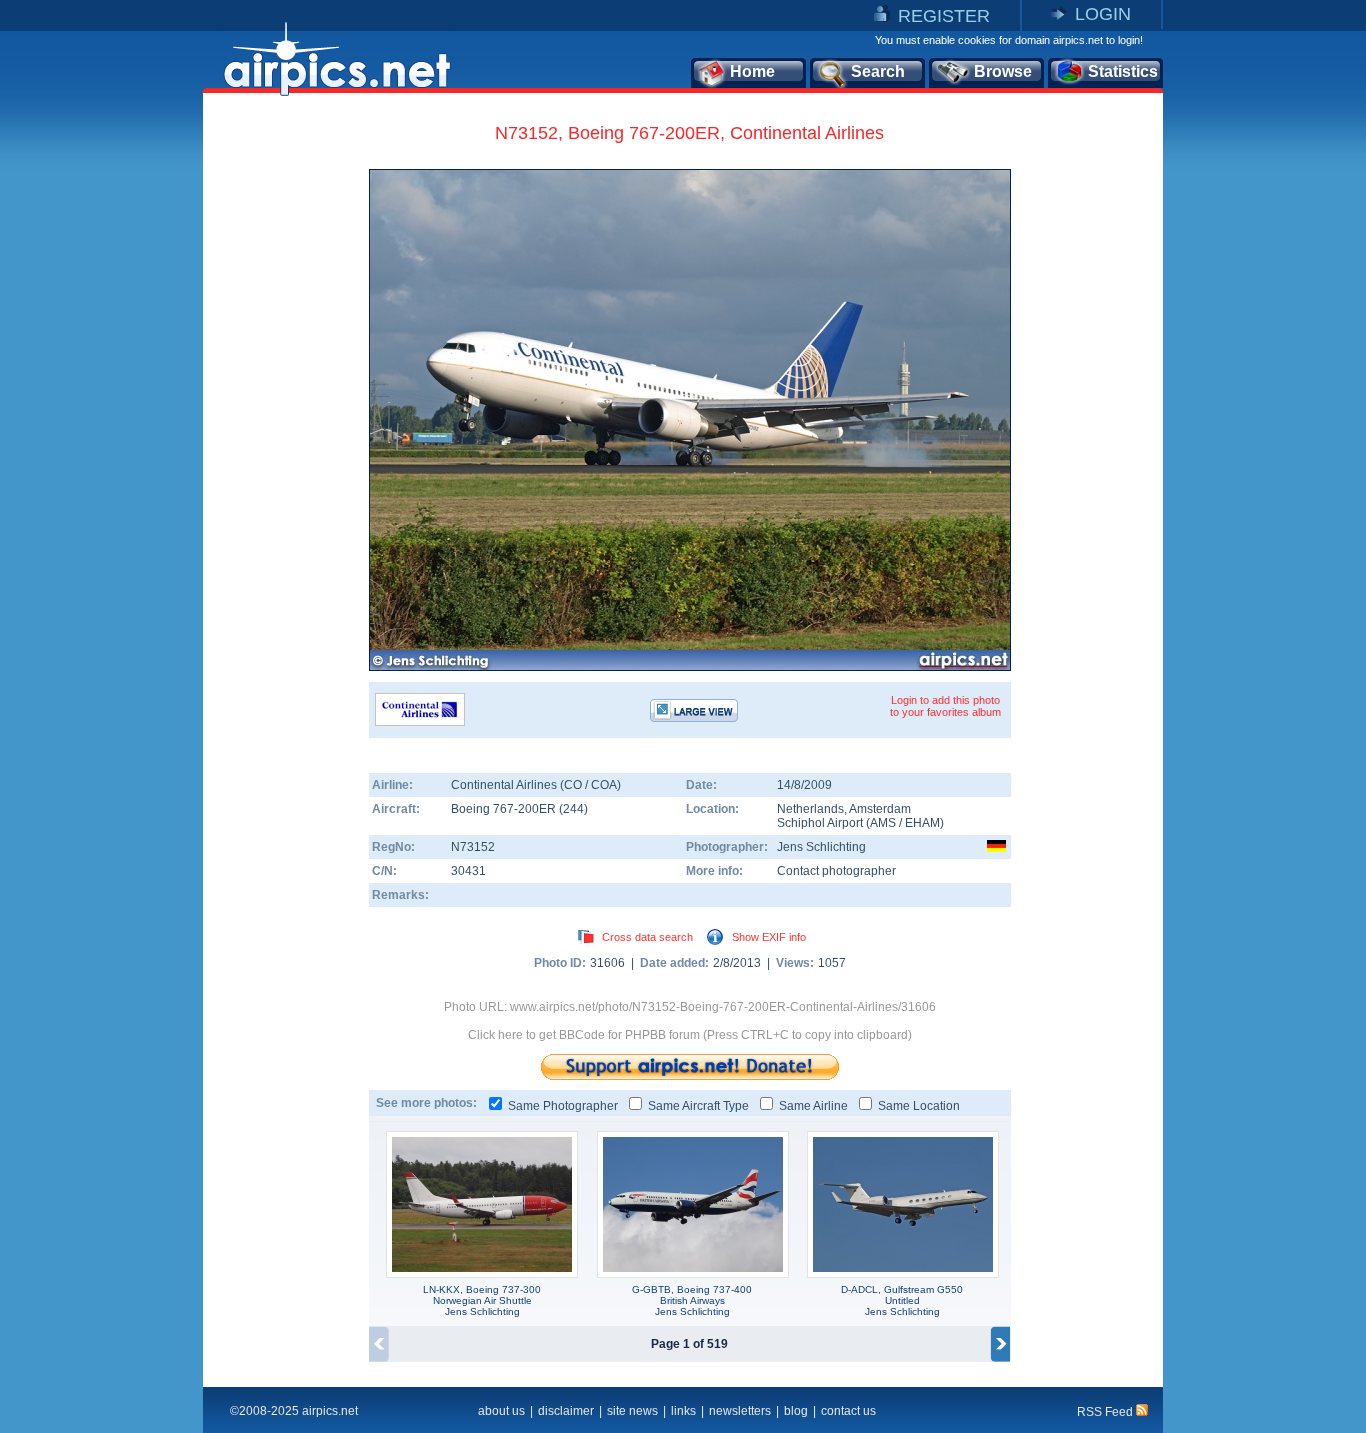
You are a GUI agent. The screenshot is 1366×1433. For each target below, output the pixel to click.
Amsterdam (880, 809)
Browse (1003, 71)
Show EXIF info (769, 937)
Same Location (919, 1106)
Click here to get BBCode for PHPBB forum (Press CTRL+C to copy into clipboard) (690, 1035)
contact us (848, 1411)
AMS (883, 823)
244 (573, 809)
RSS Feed (1106, 1412)
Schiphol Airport (820, 823)
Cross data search (647, 937)
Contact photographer (836, 871)
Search (878, 71)
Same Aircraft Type (698, 1106)
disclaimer (566, 1411)
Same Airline (813, 1106)
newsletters (740, 1411)
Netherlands (810, 809)
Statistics (1123, 71)
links (683, 1411)
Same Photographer (563, 1106)
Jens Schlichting (821, 847)
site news (632, 1411)
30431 (468, 871)
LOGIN (1103, 14)
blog (796, 1411)
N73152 (473, 847)
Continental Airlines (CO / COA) (536, 785)
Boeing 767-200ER (505, 809)
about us (501, 1411)
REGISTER (944, 16)
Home (752, 71)
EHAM (922, 823)
